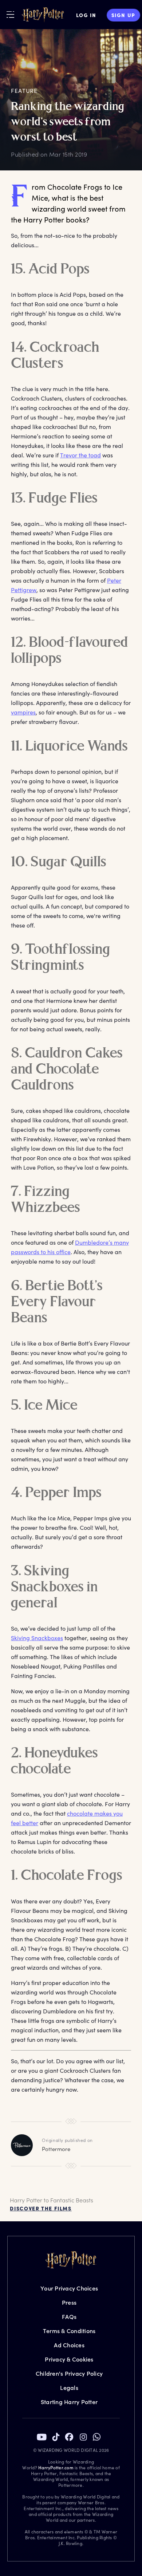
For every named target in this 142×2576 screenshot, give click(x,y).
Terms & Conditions (69, 2331)
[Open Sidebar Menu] (10, 14)
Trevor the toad (80, 455)
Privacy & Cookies (69, 2359)
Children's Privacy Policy (69, 2373)
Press (69, 2302)
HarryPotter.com (56, 2467)
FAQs (69, 2317)
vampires (23, 712)
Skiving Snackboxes (37, 1638)
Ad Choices (69, 2345)
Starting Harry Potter (69, 2402)
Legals (69, 2388)
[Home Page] (43, 15)
